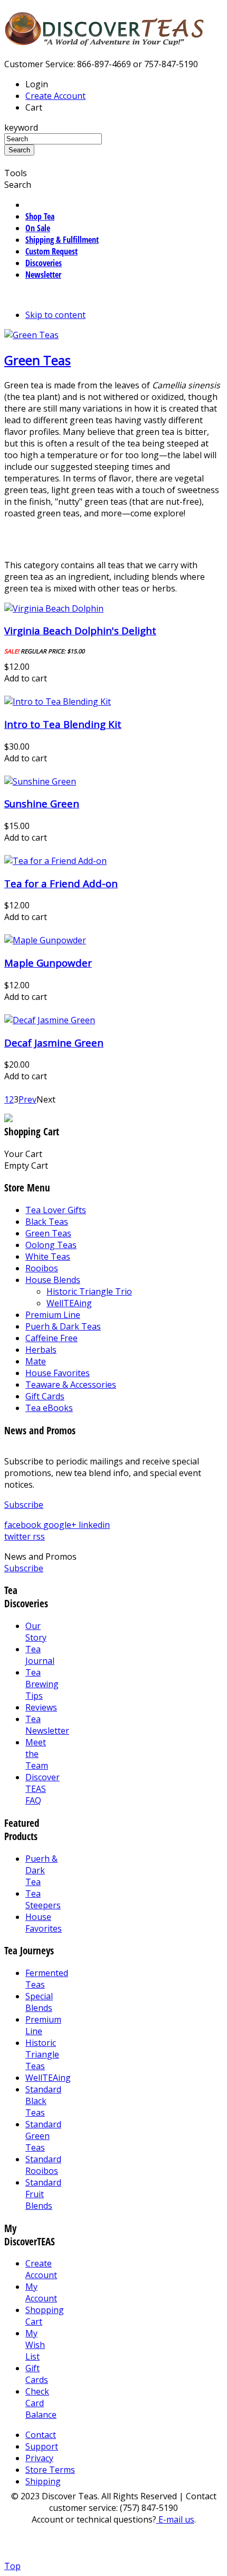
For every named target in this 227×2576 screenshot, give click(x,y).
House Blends (53, 1280)
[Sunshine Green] (40, 781)
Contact (41, 2435)
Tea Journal (40, 1655)
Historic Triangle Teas (42, 2054)
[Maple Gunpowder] (45, 940)
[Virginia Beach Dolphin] (54, 608)
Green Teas (37, 360)
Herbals (41, 1350)
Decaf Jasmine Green (54, 1043)
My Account (41, 2292)
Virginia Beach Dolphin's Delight (80, 630)
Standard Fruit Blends (43, 2194)
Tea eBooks (49, 1408)
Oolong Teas (51, 1245)
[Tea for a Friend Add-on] (55, 861)
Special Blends (39, 2002)
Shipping (43, 2481)
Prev (27, 1099)
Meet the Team (37, 1754)
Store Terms (50, 2470)
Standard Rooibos (43, 2165)
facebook (24, 1525)
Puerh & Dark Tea (41, 1870)
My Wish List (35, 2345)
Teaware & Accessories (71, 1385)
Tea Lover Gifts (56, 1210)
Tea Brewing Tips (42, 1684)
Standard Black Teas (43, 2101)
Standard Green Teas (43, 2136)
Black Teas (47, 1222)
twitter (18, 1536)
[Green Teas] (31, 335)
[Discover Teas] (105, 40)
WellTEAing (69, 1303)
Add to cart (26, 678)
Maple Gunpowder (48, 963)
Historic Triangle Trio (89, 1291)
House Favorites (58, 1373)
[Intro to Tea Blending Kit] (58, 702)
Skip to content (55, 315)
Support (42, 2446)
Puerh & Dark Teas (63, 1326)
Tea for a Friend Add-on (61, 883)
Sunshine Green (42, 803)
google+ (61, 1525)
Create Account (55, 96)
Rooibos (42, 1268)
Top (12, 2566)
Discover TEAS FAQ (42, 1789)
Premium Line (53, 1315)
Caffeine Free (51, 1338)
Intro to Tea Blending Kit (63, 724)
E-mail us (175, 2519)
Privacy (39, 2458)
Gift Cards (45, 1396)
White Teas (48, 1257)
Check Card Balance (41, 2403)
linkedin (94, 1525)
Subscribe (24, 1505)
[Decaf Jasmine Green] (50, 1020)
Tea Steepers (43, 1899)
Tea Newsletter (47, 1725)
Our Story (36, 1632)
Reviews (41, 1707)
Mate (36, 1361)
